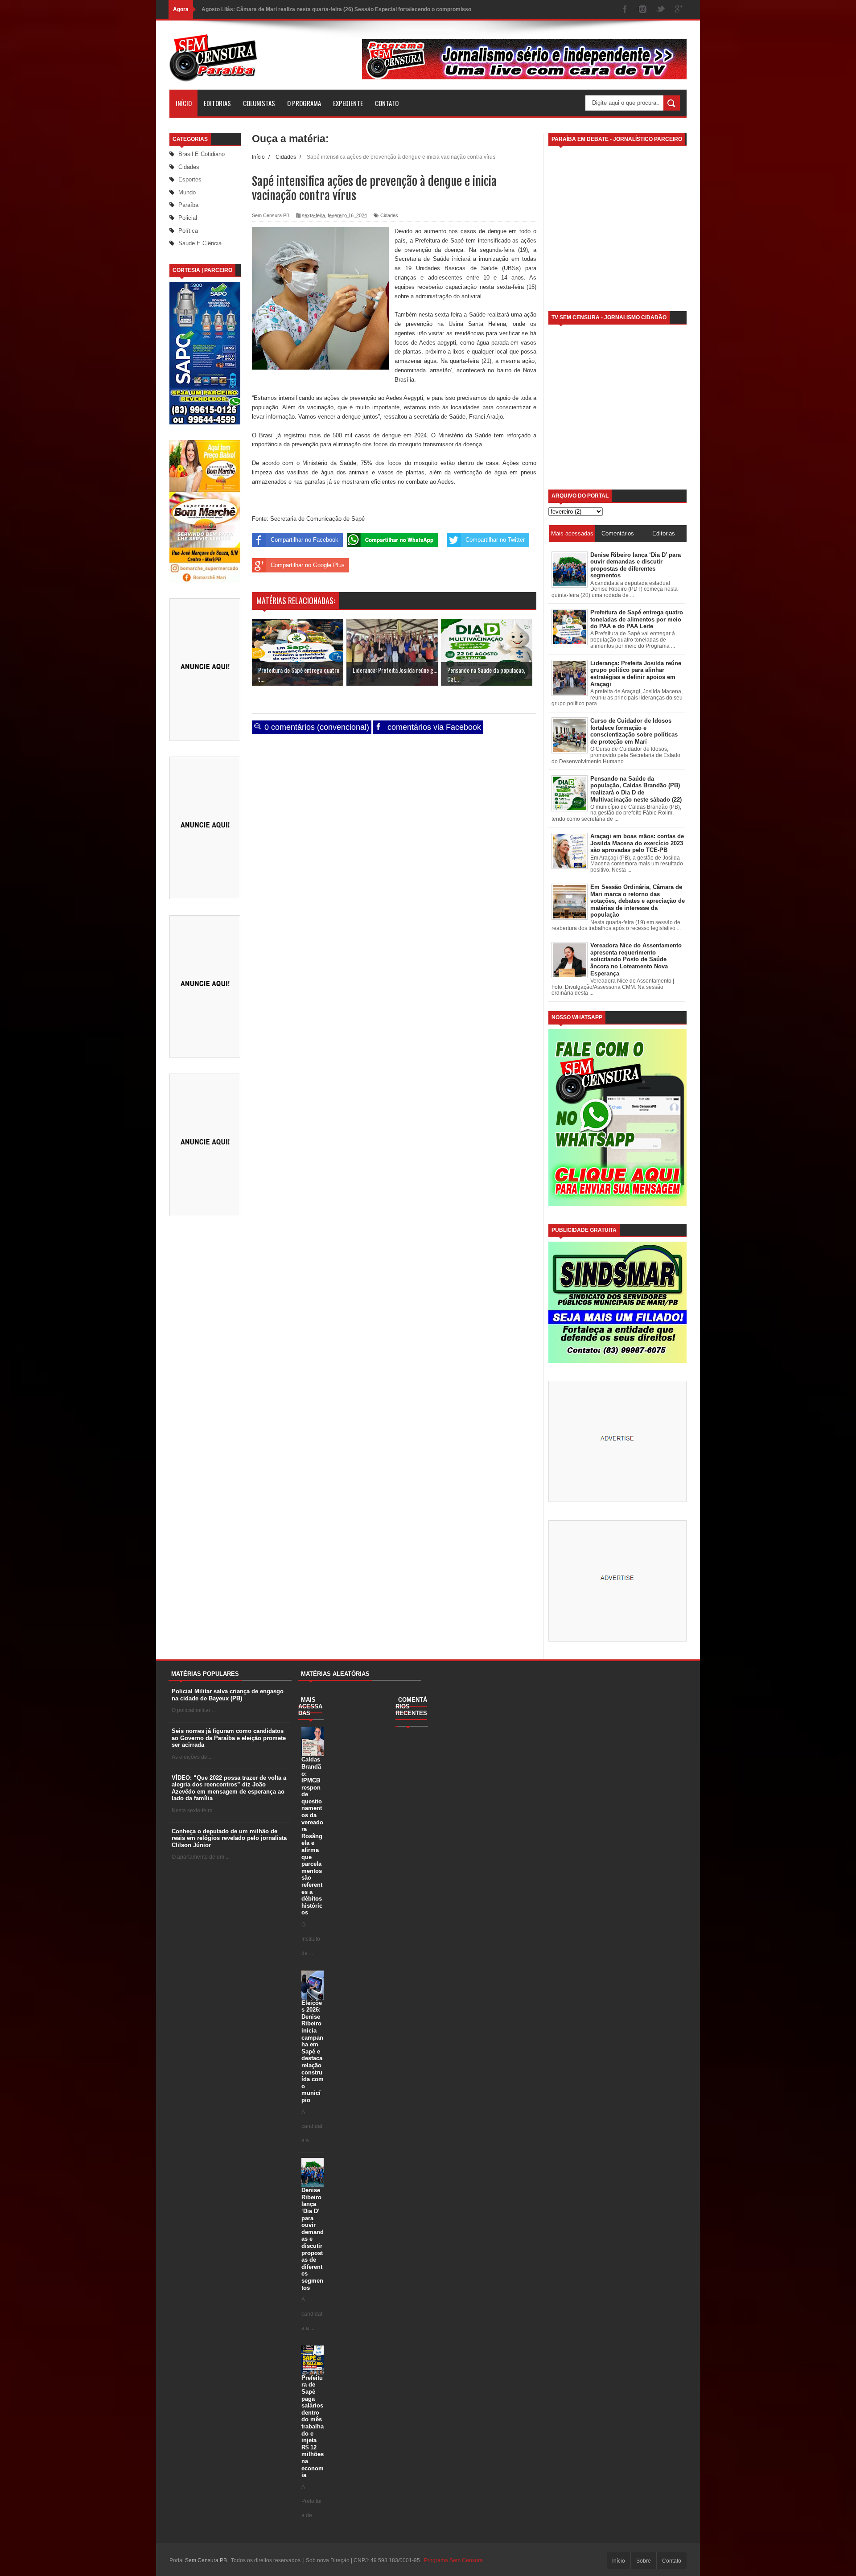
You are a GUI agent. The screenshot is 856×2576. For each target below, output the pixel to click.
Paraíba (188, 205)
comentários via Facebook (433, 727)
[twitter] (661, 10)
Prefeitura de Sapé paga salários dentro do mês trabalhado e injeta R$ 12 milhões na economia (313, 2426)
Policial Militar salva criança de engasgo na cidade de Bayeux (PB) (228, 1695)
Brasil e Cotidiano (202, 154)
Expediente (348, 103)
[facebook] (625, 10)
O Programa (304, 103)
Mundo (187, 192)
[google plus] (679, 10)
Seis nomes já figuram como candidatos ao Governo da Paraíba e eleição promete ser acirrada (229, 1738)
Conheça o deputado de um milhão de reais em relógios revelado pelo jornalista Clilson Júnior (229, 1838)
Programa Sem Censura (453, 2560)
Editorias (217, 103)
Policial (188, 218)
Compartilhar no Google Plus (308, 565)
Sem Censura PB (206, 2560)
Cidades (189, 167)
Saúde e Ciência (200, 243)
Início (184, 103)
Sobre (644, 2561)
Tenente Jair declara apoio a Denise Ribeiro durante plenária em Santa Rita (296, 9)
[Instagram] (643, 10)
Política (188, 231)
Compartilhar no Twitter (495, 540)
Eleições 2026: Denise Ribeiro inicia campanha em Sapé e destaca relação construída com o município (313, 2051)
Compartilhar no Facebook (305, 540)
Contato (387, 103)
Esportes (190, 179)
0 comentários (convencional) (316, 727)
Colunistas (259, 103)
